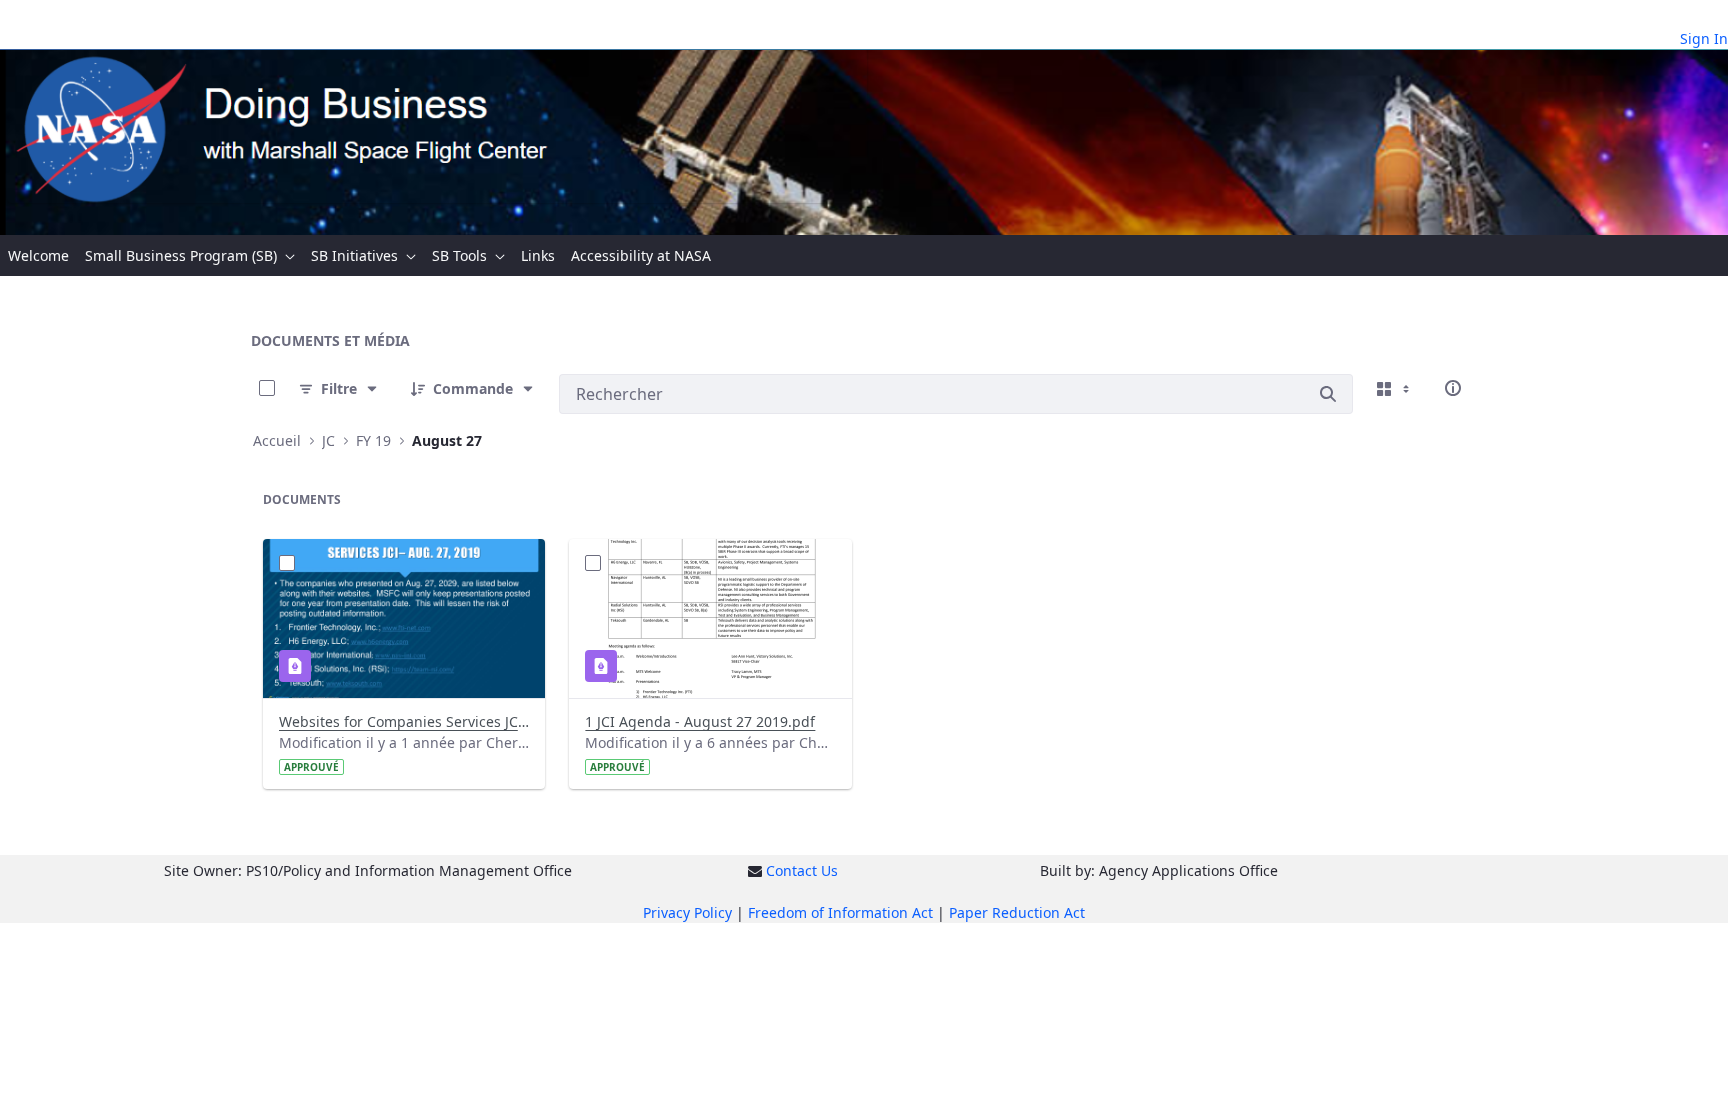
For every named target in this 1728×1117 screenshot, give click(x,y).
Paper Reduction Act (1017, 912)
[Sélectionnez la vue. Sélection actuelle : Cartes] (1395, 388)
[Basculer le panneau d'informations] (1453, 388)
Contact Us (802, 870)
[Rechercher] (1328, 394)
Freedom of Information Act (840, 912)
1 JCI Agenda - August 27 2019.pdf (700, 721)
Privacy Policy (687, 912)
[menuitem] (38, 255)
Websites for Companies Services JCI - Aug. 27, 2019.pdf (404, 721)
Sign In (1704, 38)
